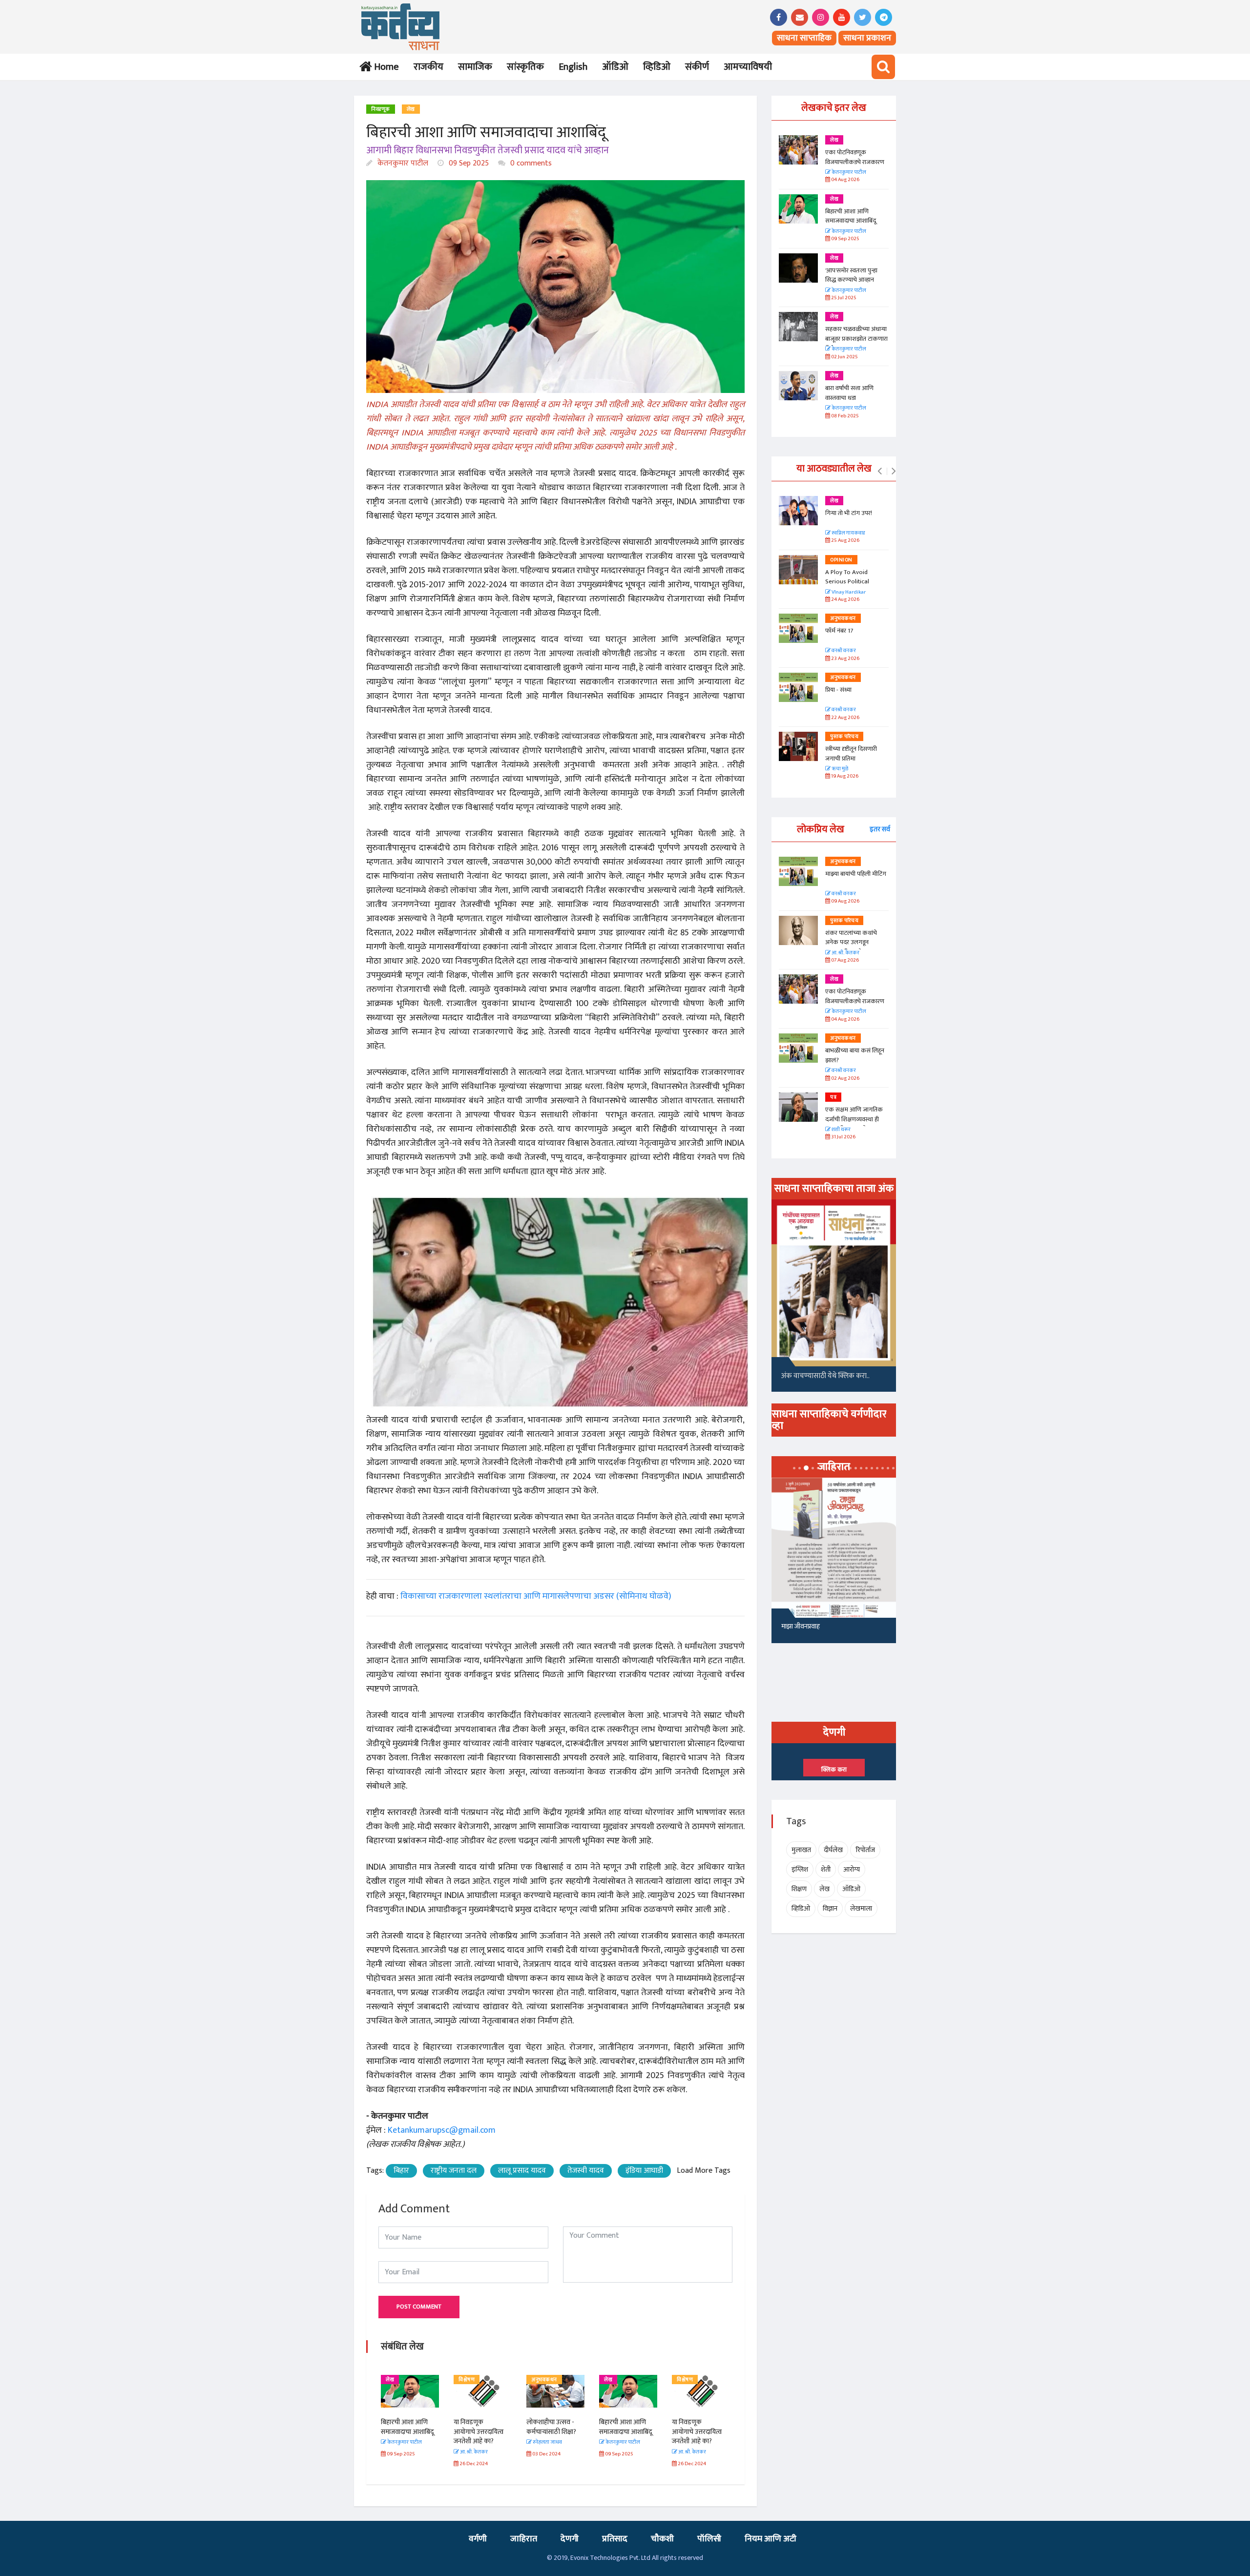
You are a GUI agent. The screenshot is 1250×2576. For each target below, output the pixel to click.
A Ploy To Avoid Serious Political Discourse (847, 582)
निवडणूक (381, 109)
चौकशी (662, 2539)
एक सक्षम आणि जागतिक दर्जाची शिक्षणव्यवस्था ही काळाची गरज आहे (854, 1119)
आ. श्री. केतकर (845, 953)
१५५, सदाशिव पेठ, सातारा (811, 1630)
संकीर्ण (697, 67)
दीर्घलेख (833, 1850)
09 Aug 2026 (845, 901)
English (573, 67)
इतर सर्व (880, 829)
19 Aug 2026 (844, 776)
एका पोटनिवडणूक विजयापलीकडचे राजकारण (855, 157)
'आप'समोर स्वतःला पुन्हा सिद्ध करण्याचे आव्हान (851, 275)
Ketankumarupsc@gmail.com (442, 2130)
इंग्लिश (800, 1869)
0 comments (530, 163)
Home (385, 67)
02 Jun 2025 (844, 357)
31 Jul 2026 (843, 1137)
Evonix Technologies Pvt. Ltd (610, 2558)
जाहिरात (524, 2539)
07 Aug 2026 (844, 960)
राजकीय (428, 67)
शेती (826, 1869)
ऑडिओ (615, 67)
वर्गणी (478, 2539)
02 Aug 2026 (845, 1079)
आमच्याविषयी (748, 67)
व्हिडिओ (657, 67)
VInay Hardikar (848, 592)
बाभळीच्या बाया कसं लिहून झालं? (855, 1055)
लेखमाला (861, 1908)
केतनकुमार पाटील (402, 163)
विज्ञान (830, 1908)
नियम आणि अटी (771, 2539)
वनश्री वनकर (843, 651)
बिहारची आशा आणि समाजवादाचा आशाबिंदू (553, 2427)
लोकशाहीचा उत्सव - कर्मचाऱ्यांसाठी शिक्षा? (479, 2427)
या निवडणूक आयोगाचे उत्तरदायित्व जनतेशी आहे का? (406, 2432)
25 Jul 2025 (843, 298)
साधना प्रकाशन (867, 38)
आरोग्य (852, 1869)
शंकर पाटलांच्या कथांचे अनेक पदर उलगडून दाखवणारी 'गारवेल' (851, 942)
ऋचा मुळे (839, 769)
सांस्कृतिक (525, 67)
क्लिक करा (834, 1770)
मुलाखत (801, 1850)
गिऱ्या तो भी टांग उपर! (849, 513)
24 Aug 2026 (845, 600)
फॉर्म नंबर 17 (840, 631)
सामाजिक (475, 67)
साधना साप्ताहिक (804, 38)
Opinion (841, 560)
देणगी (570, 2539)
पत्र (833, 1097)
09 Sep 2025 (468, 163)
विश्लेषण (394, 2380)
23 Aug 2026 (845, 659)
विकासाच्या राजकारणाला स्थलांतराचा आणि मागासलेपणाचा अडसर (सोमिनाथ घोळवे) (536, 1596)
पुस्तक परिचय (844, 737)
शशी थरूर (841, 1130)
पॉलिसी (709, 2539)
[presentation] (880, 472)
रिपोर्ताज (865, 1850)
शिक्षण (799, 1889)
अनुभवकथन (471, 2380)
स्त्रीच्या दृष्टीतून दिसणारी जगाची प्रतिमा (851, 754)
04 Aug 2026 (845, 180)
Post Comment (419, 2307)
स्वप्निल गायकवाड (848, 533)
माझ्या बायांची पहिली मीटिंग (856, 874)
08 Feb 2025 (844, 416)
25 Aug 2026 (845, 541)
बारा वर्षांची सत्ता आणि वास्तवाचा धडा (849, 393)
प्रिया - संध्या (838, 690)
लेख (411, 109)
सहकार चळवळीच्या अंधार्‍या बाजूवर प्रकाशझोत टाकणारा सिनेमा (856, 339)
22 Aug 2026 (845, 718)
